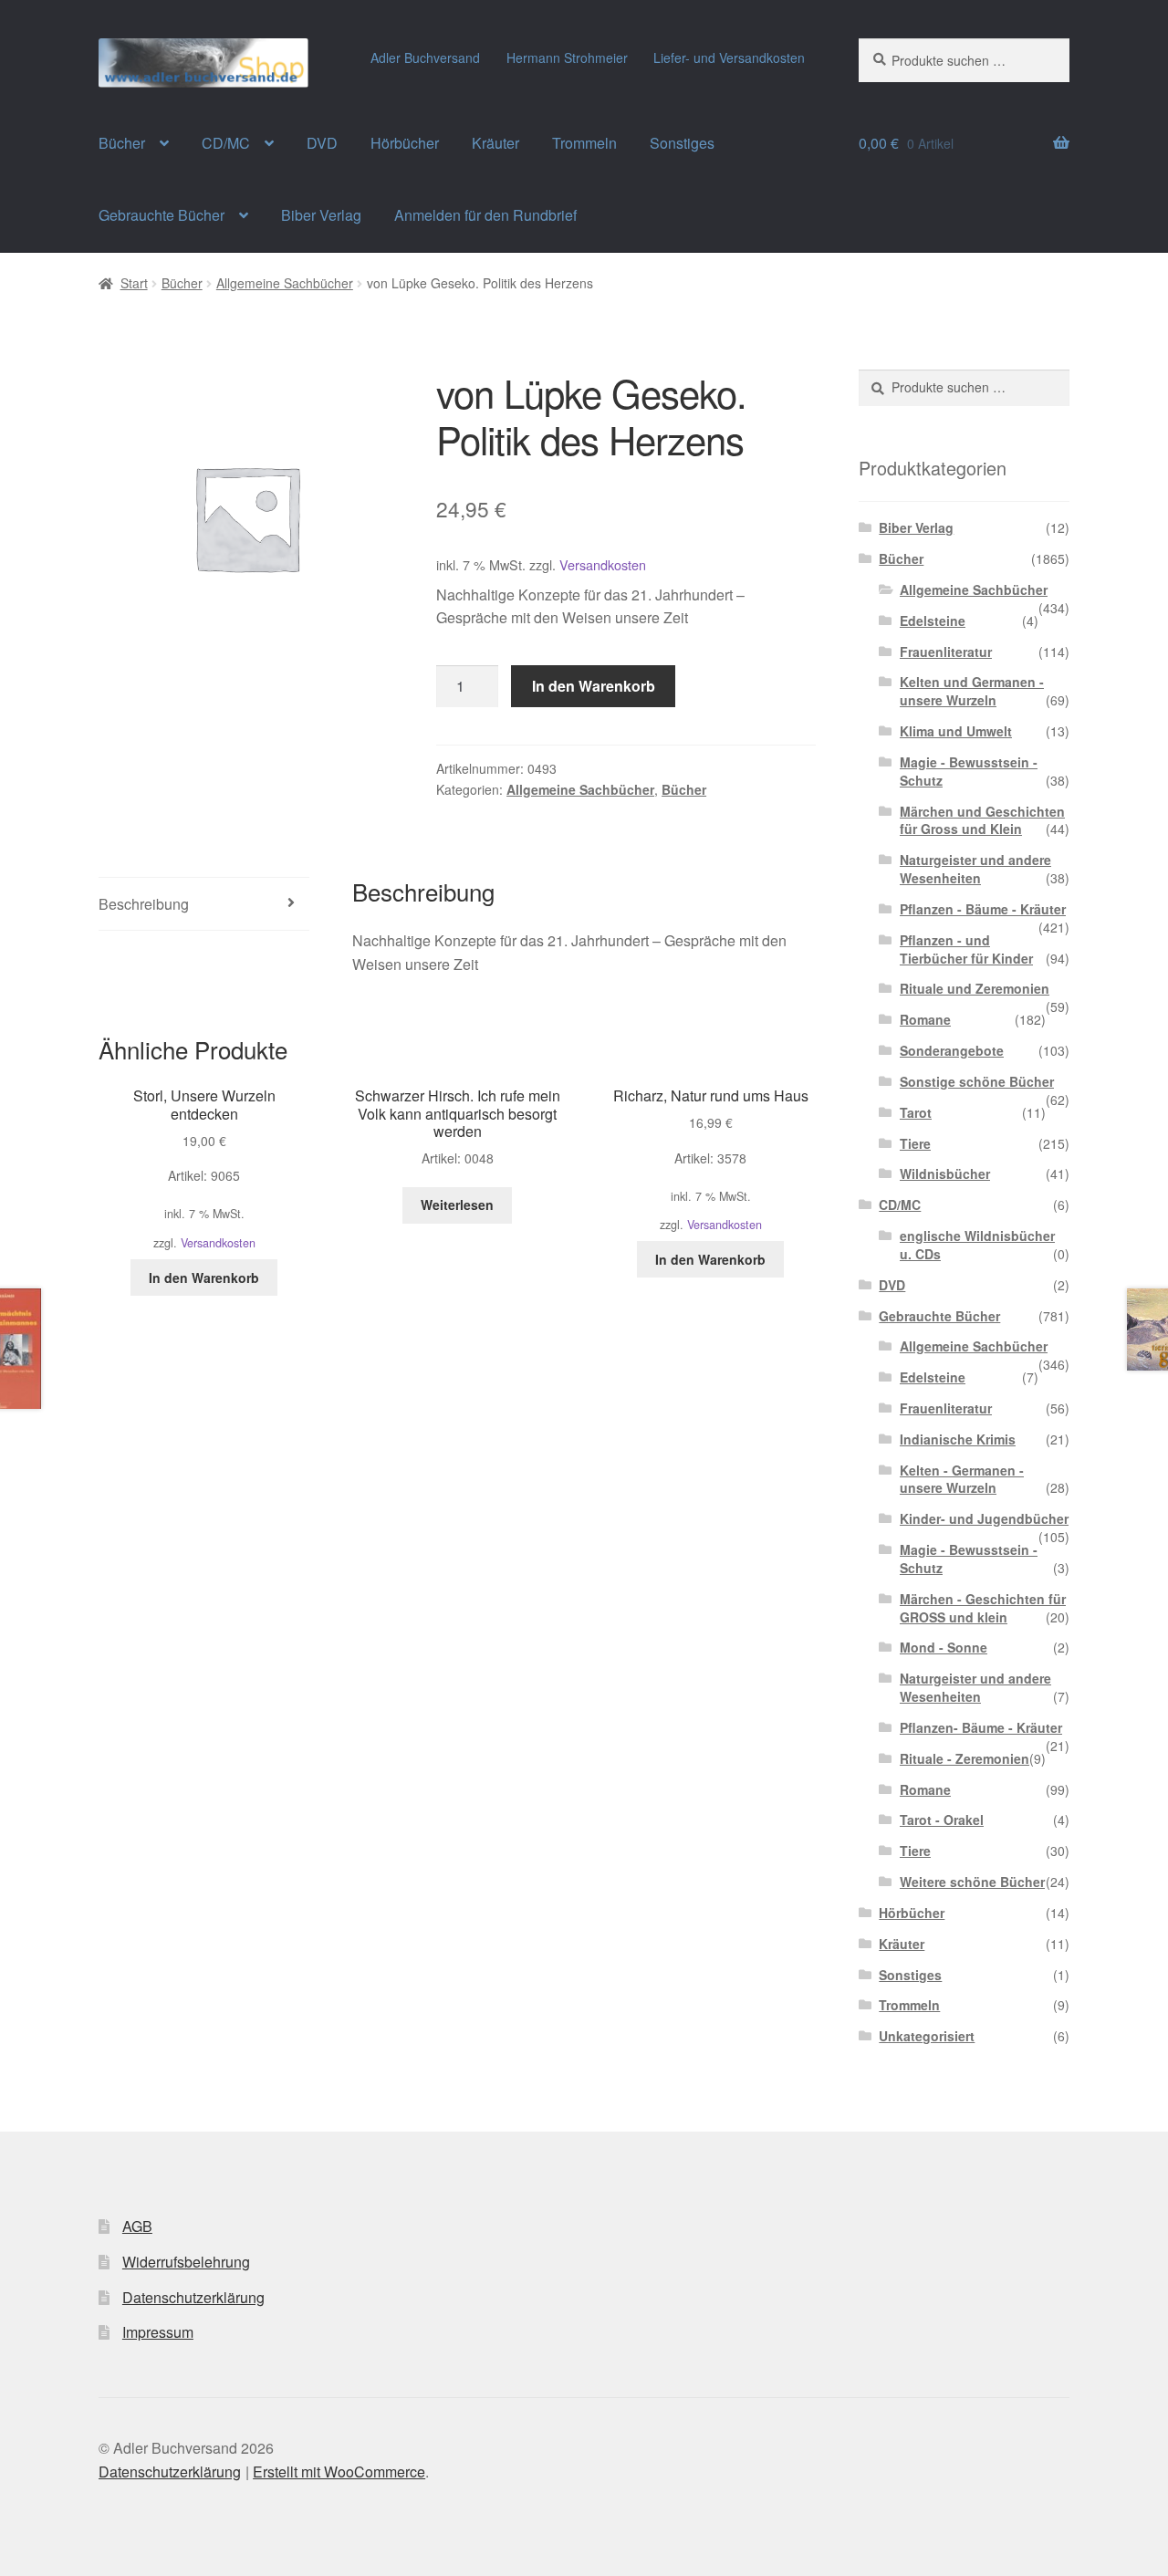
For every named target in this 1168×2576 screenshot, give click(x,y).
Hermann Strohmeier (567, 57)
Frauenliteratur (946, 652)
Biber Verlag (321, 215)
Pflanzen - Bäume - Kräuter (983, 909)
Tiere (915, 1143)
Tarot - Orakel (942, 1820)
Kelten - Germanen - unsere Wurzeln (962, 1479)
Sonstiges (682, 143)
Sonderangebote (952, 1050)
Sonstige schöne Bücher (977, 1081)
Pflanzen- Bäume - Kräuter (981, 1727)
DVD (322, 143)
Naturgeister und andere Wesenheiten (975, 869)
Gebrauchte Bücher (162, 215)
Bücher (122, 143)
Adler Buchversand (425, 57)
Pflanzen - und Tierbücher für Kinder (966, 949)
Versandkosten (603, 564)
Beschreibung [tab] (144, 904)
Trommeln (584, 143)
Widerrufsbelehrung (186, 2262)
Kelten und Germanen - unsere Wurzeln (972, 691)
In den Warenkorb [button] (204, 1278)
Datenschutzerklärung (193, 2297)
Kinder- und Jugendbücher (984, 1518)
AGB (137, 2226)
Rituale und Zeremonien (975, 988)
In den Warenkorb (594, 686)
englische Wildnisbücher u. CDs (977, 1245)
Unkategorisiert (927, 2036)
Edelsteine (933, 621)
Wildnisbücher (945, 1173)
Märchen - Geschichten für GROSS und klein (983, 1608)
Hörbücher (405, 143)
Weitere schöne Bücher (972, 1882)
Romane (925, 1019)
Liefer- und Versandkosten (729, 57)
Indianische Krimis (958, 1439)
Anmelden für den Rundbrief (485, 215)
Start (134, 283)
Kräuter (495, 143)
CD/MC (226, 143)
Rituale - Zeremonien (965, 1758)
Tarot (916, 1112)
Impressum (158, 2332)
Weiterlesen (457, 1205)
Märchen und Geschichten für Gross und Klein (982, 820)
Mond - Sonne (944, 1647)
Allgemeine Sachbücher (285, 283)
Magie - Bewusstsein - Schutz (969, 771)
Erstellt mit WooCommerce (339, 2472)
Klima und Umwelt (956, 731)
